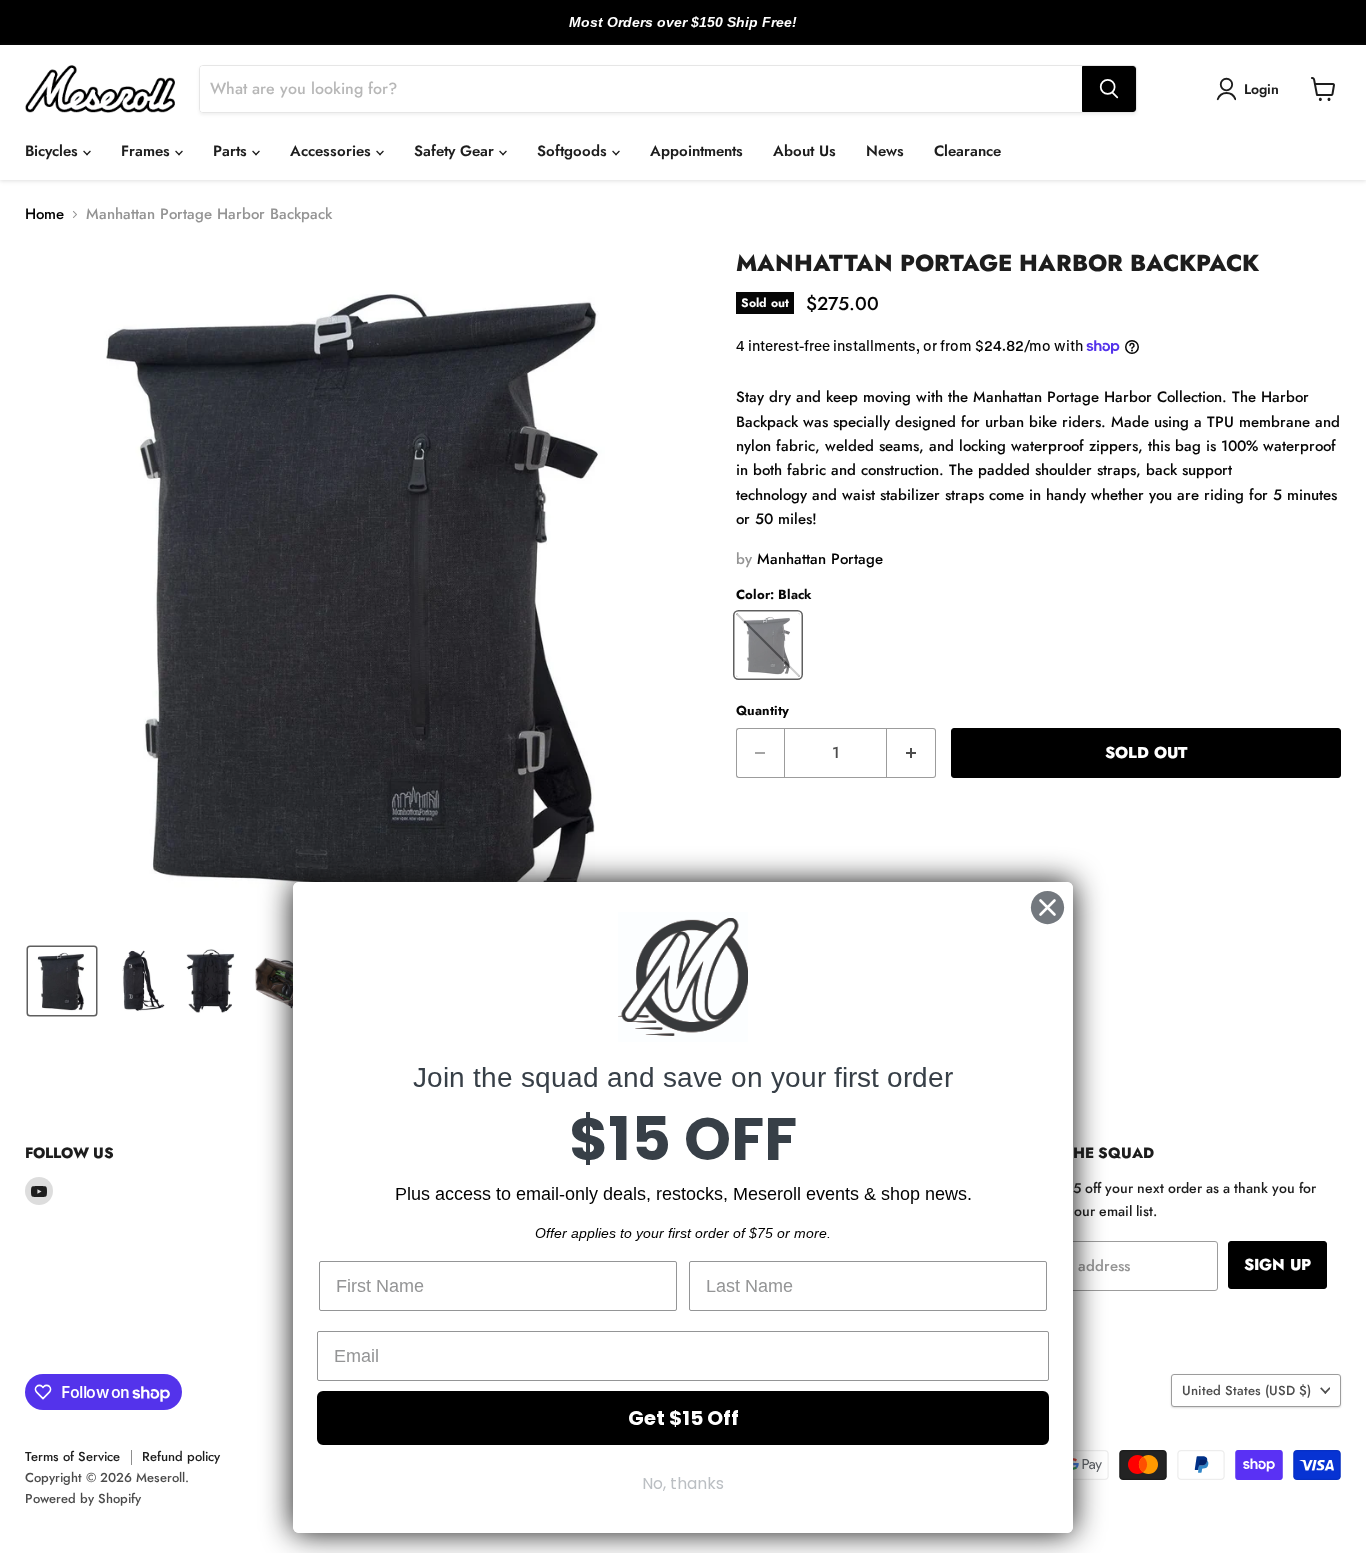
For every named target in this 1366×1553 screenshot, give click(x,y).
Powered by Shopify (83, 1498)
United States (1246, 1390)
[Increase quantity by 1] (911, 753)
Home (44, 214)
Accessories (333, 151)
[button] (1251, 89)
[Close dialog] (1047, 907)
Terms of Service (72, 1456)
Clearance (967, 151)
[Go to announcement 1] (667, 33)
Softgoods (574, 151)
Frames (148, 151)
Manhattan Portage (820, 559)
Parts (232, 151)
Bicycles (54, 151)
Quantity (762, 710)
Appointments (696, 151)
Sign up (1277, 1264)
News (885, 151)
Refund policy (181, 1456)
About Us (804, 151)
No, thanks (683, 1483)
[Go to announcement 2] (683, 33)
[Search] (1109, 89)
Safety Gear (456, 151)
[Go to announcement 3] (699, 33)
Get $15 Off (683, 1418)
